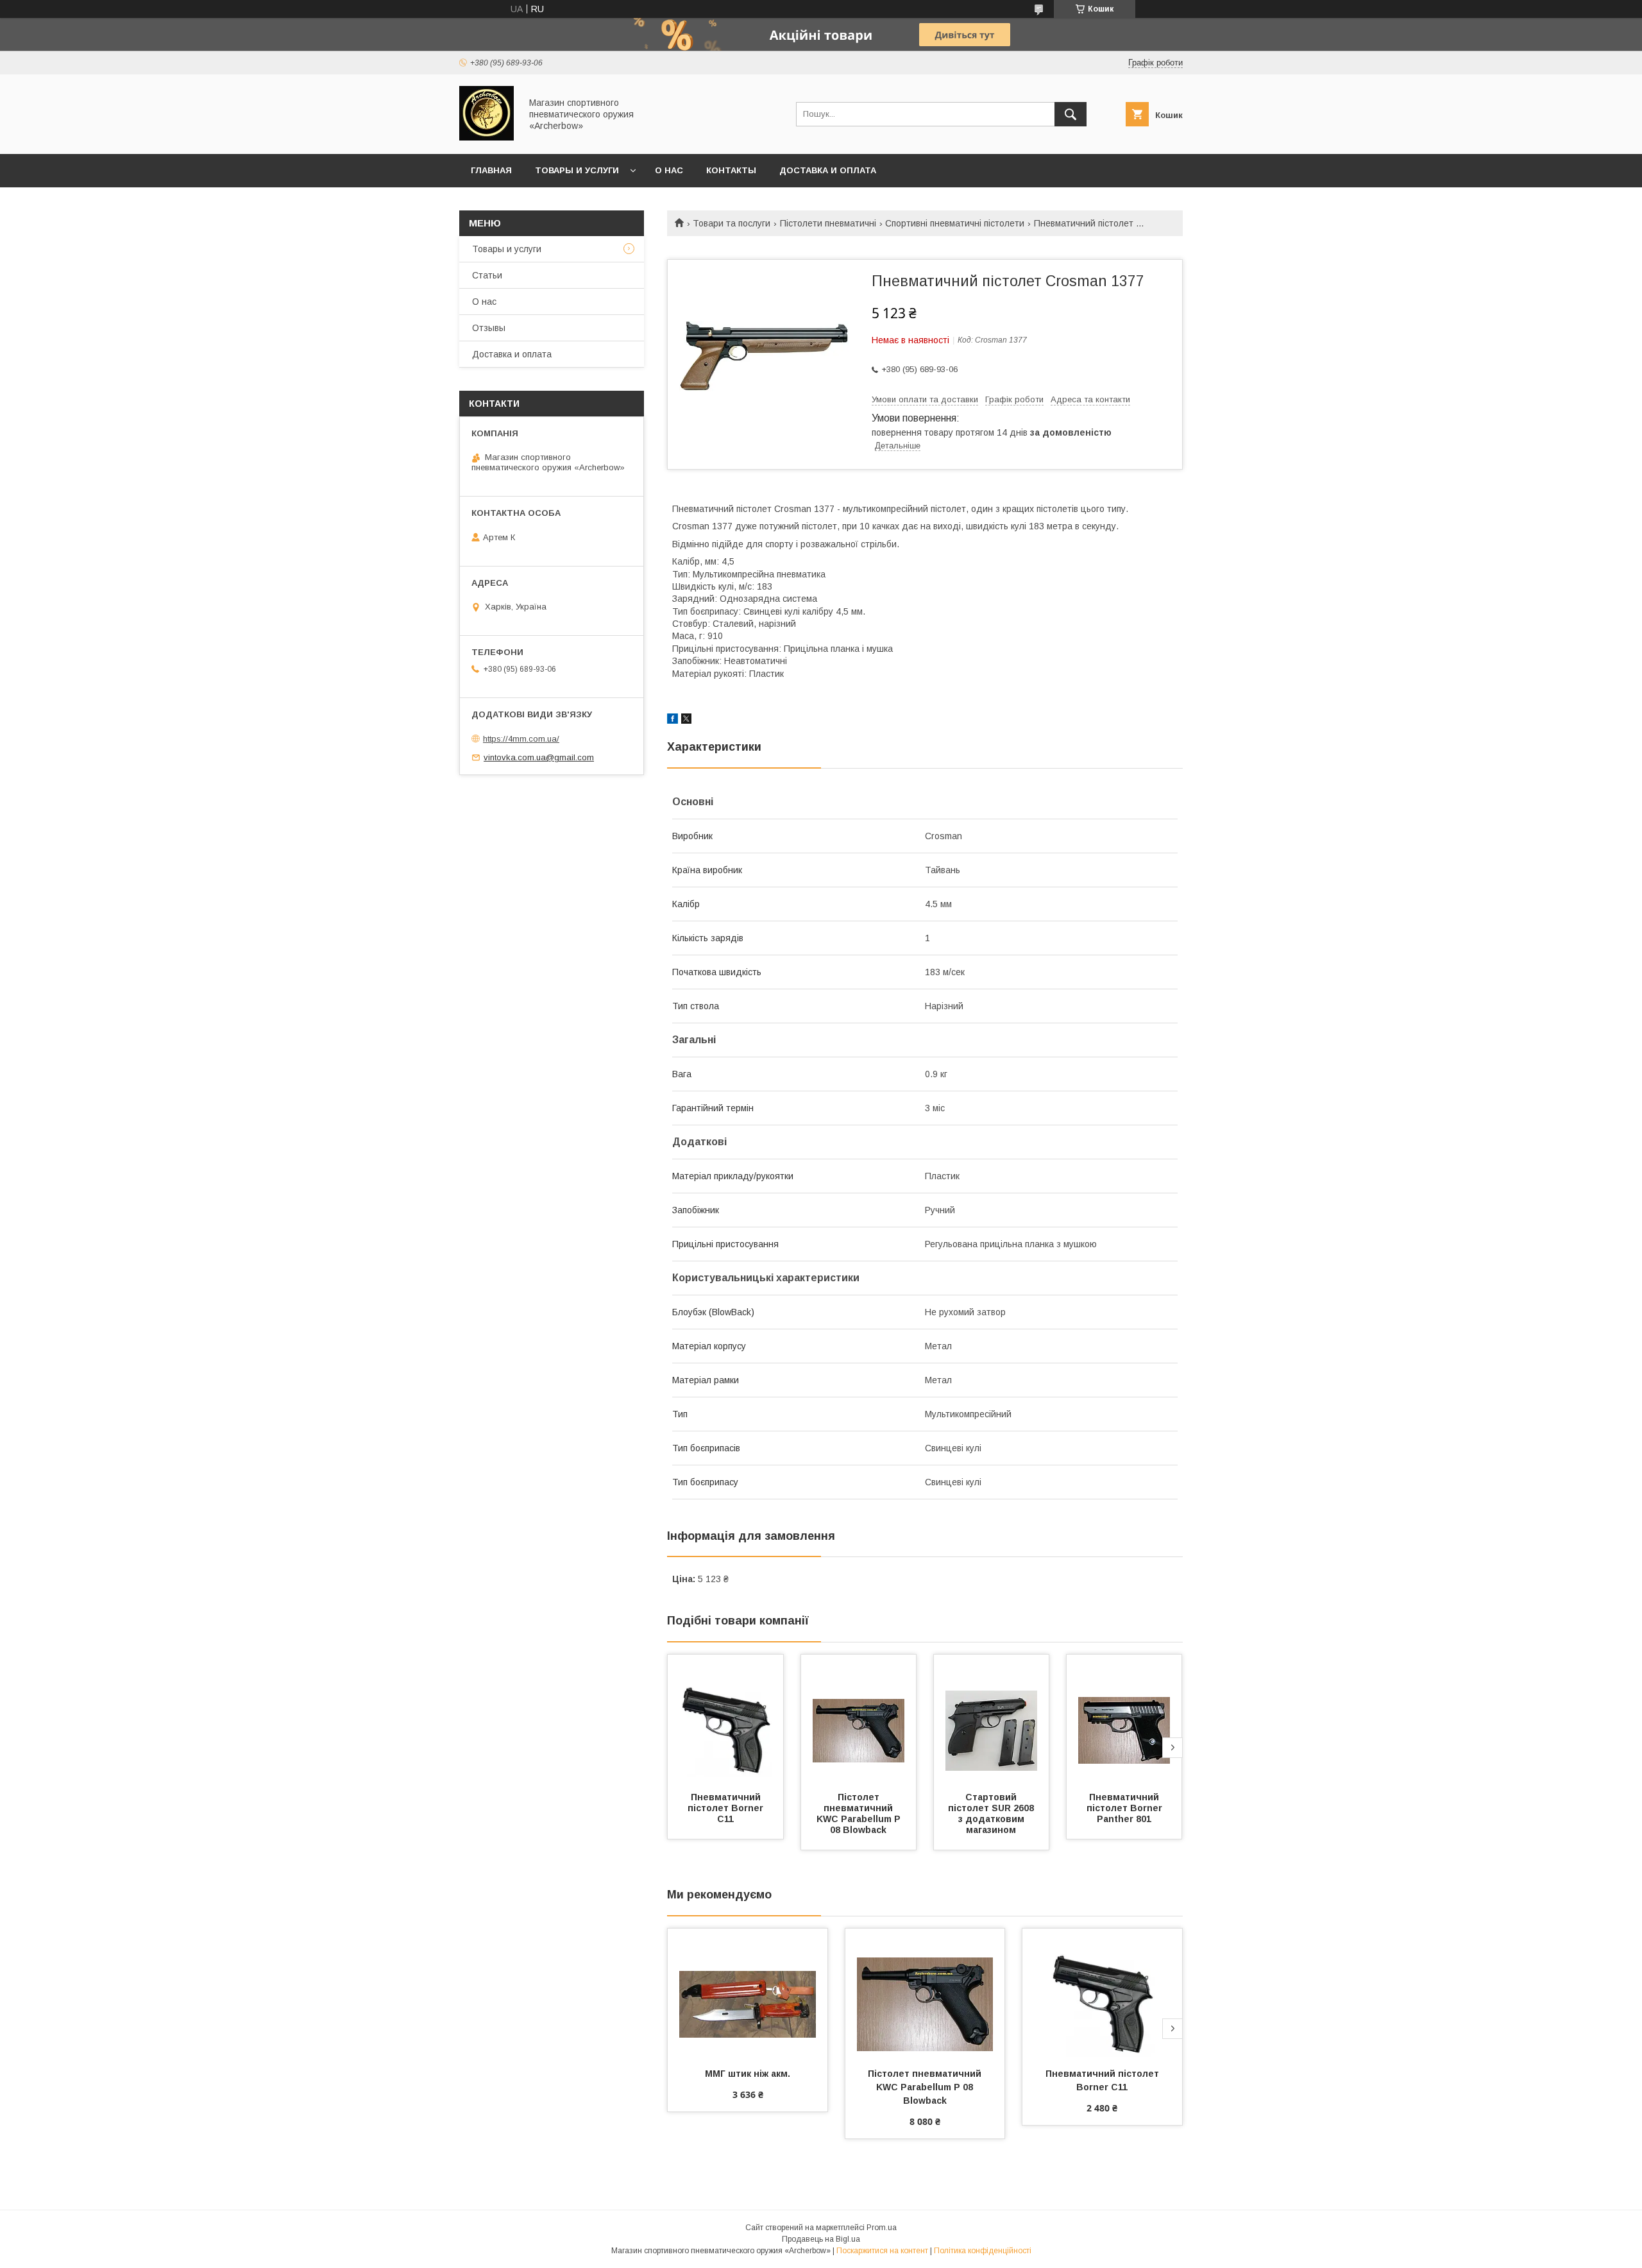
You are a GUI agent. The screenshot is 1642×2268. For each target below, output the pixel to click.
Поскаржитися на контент (882, 2251)
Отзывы (489, 328)
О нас (669, 170)
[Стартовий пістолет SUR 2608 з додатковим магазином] (992, 1719)
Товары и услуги (577, 170)
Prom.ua (882, 2228)
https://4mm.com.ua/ (521, 739)
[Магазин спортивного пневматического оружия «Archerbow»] (487, 137)
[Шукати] (1071, 114)
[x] (686, 720)
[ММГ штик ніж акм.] (748, 1993)
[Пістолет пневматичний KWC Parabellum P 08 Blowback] (859, 1719)
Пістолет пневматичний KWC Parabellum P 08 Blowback (860, 1813)
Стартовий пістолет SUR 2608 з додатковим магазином (992, 1813)
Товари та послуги (732, 223)
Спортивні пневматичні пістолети (955, 223)
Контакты (731, 170)
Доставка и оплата (828, 170)
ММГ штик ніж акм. (748, 2074)
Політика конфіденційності (983, 2251)
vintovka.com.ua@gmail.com (539, 757)
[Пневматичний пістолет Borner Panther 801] (1124, 1719)
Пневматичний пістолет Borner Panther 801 (1126, 1808)
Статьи (487, 275)
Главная (491, 170)
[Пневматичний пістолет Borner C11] (725, 1719)
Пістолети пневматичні (828, 223)
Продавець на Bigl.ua (821, 2239)
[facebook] (673, 720)
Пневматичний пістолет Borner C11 (727, 1808)
